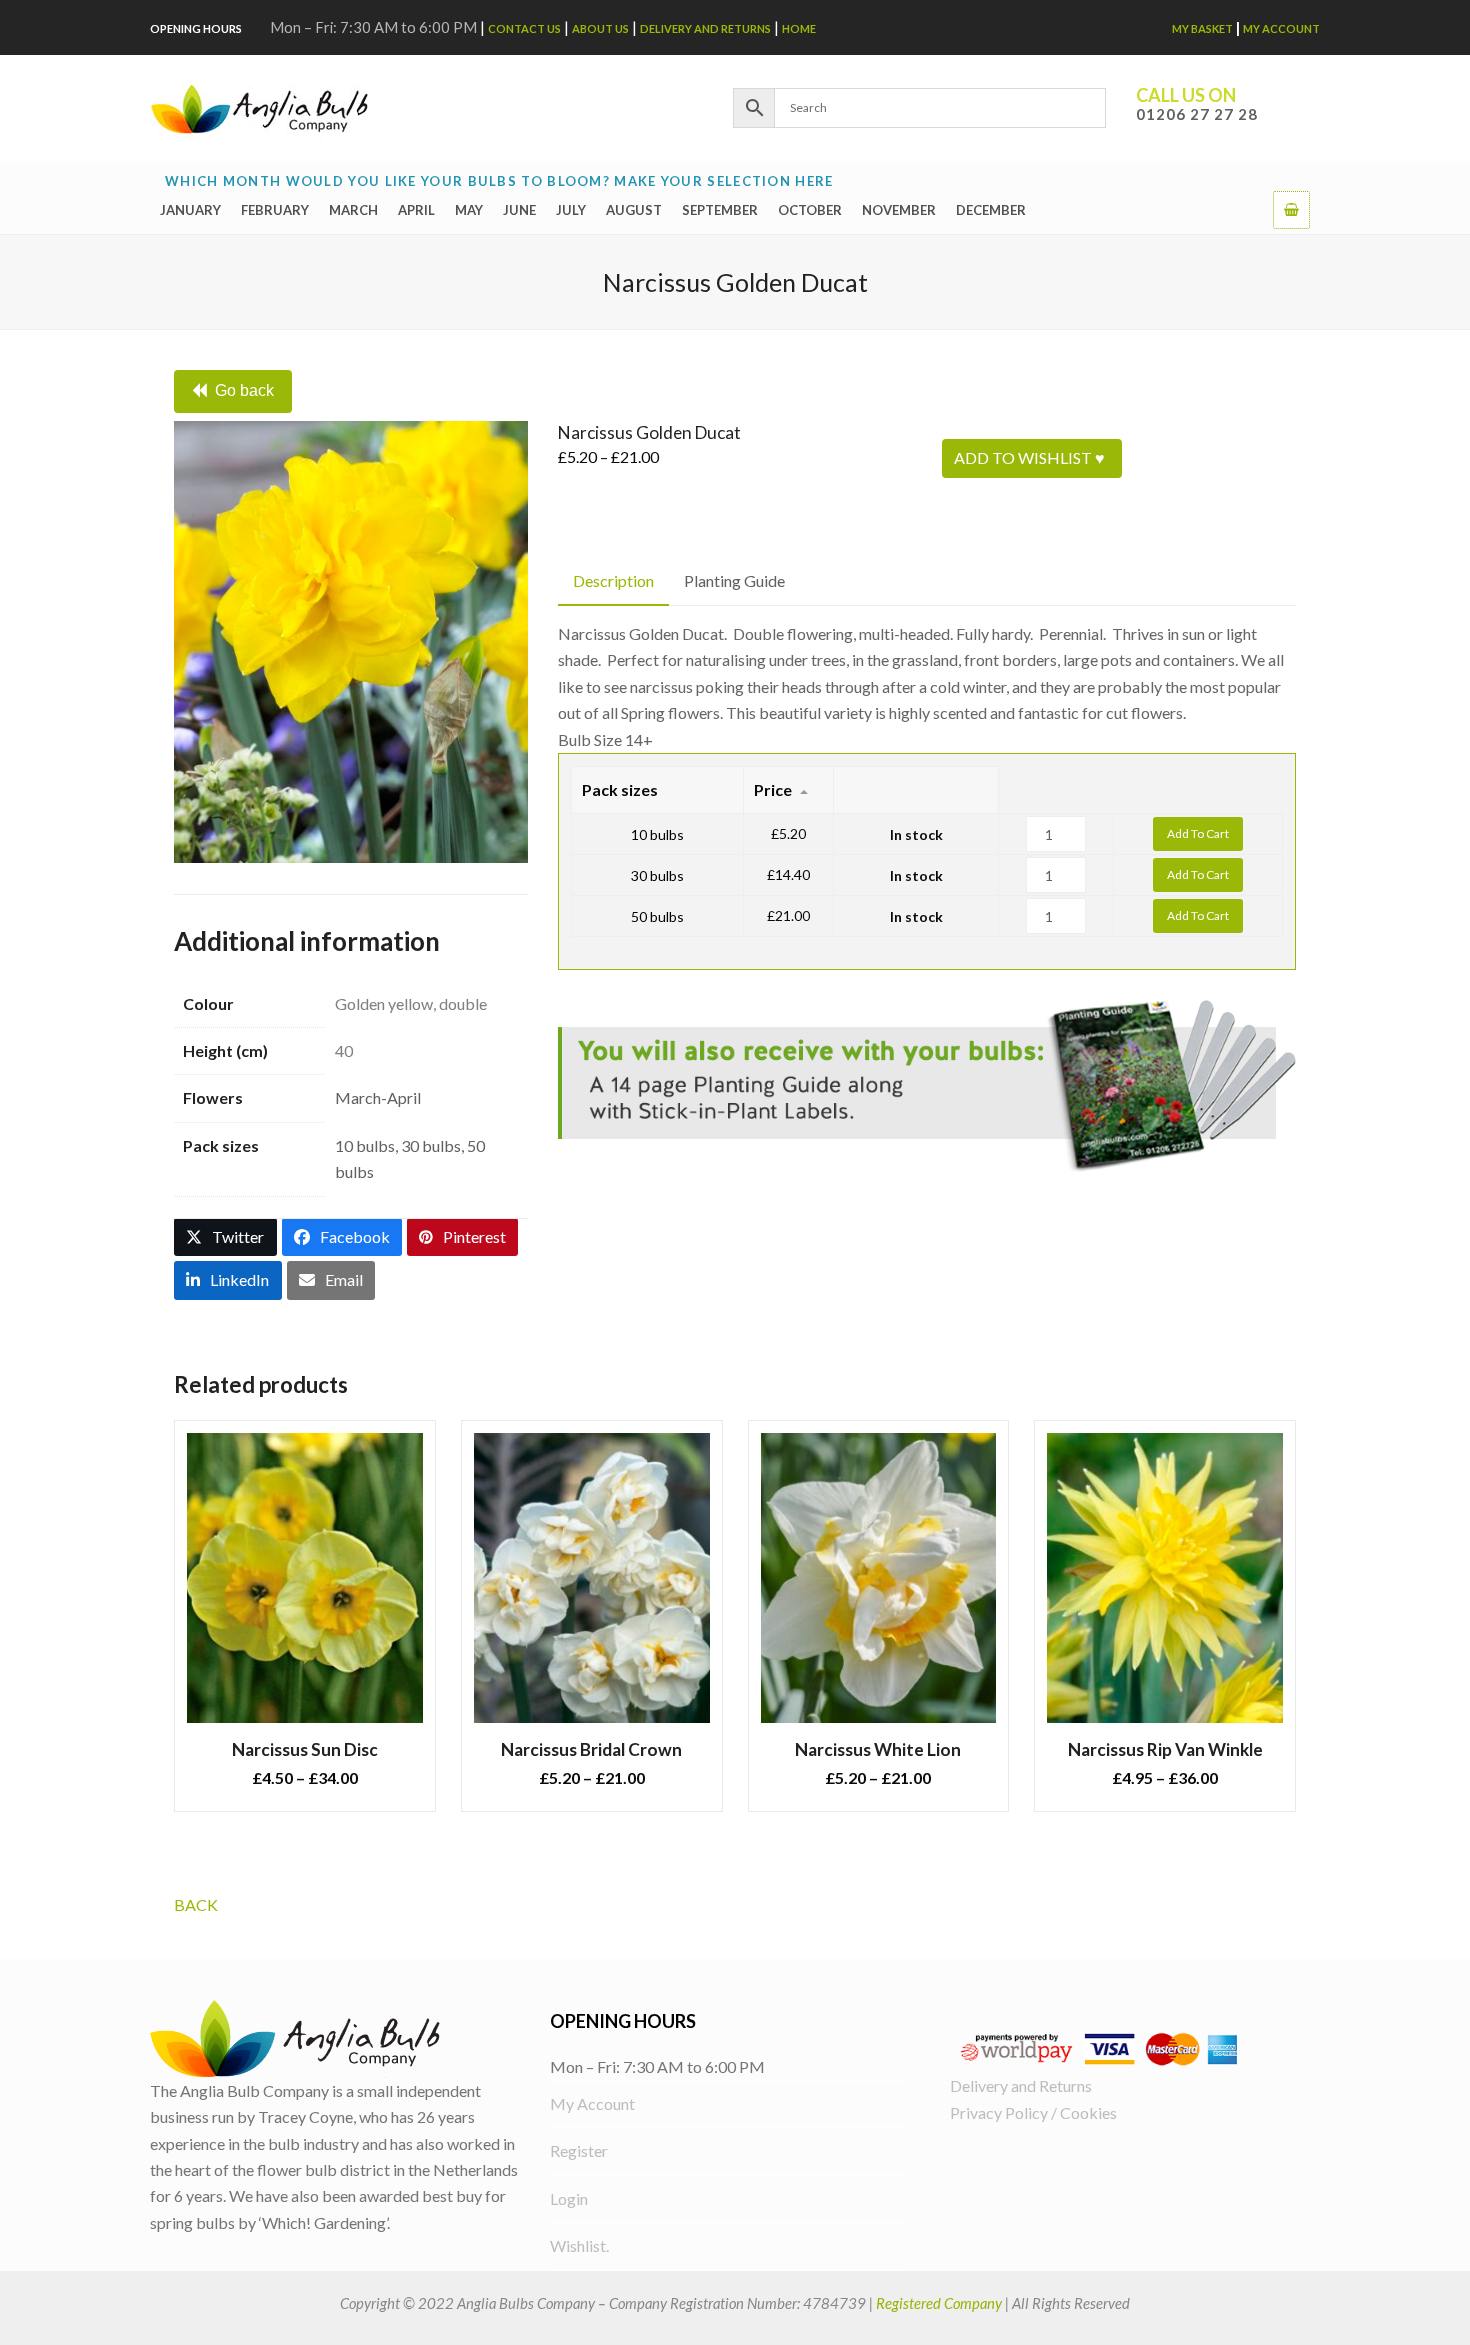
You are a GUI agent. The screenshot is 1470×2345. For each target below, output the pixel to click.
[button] (1291, 209)
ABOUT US (600, 28)
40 (344, 1050)
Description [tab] (613, 580)
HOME (799, 28)
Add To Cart (1198, 833)
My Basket (1202, 28)
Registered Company (939, 2303)
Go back (244, 390)
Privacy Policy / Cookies (1033, 2112)
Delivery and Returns (705, 28)
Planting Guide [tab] (734, 580)
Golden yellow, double (411, 1003)
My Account (1281, 28)
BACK (196, 1904)
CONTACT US (524, 28)
